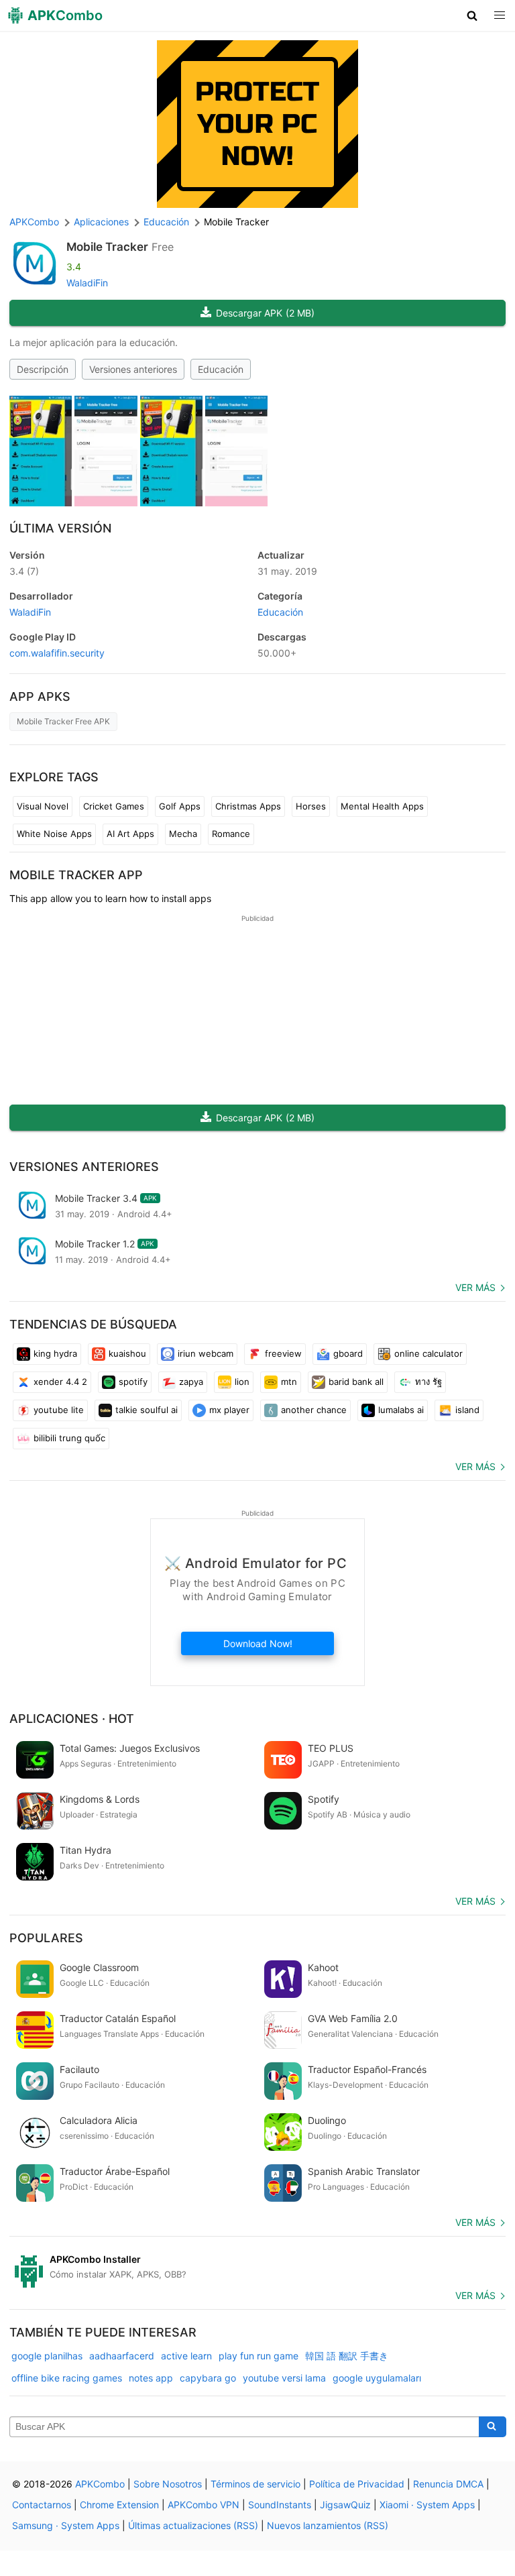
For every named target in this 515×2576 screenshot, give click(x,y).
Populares (46, 1938)
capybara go (208, 2378)
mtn (289, 1382)
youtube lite (59, 1410)
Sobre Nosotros (168, 2484)
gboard (348, 1353)
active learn (186, 2356)
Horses (311, 806)
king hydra (55, 1353)
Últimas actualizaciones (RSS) (193, 2525)
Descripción (43, 369)
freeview (283, 1353)
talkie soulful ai (147, 1410)
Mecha (183, 834)
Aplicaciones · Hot (72, 1719)
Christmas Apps (248, 806)
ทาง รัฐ (428, 1382)
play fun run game (259, 2356)
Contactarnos (42, 2505)
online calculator (428, 1353)
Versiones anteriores (133, 369)
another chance (314, 1410)
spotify (133, 1382)
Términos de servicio (255, 2484)
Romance (231, 834)
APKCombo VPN (204, 2505)
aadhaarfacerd (122, 2356)
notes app (151, 2378)
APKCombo (34, 222)
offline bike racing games (67, 2378)
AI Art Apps (130, 834)
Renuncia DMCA (448, 2484)
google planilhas (47, 2356)
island (467, 1410)
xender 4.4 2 (60, 1382)
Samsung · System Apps (66, 2525)
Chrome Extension (119, 2505)
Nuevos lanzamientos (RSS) (328, 2525)
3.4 (24, 571)
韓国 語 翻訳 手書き (347, 2356)
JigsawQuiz (345, 2505)
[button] (472, 15)
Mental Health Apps (382, 806)
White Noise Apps (54, 834)
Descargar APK (265, 313)
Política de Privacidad (357, 2484)
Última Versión (60, 528)
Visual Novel (43, 806)
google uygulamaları (377, 2378)
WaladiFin (87, 283)
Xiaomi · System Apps (427, 2505)
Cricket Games (114, 806)
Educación (221, 369)
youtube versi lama (284, 2378)
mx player (229, 1410)
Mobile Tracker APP (76, 875)
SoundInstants (280, 2505)
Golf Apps (180, 806)
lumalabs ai (401, 1410)
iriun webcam (206, 1353)
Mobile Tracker (107, 247)
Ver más (475, 1287)
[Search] (493, 2427)
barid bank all (356, 1382)
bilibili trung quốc (69, 1438)
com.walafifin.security (57, 653)
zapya (191, 1382)
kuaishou (127, 1353)
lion (242, 1382)
